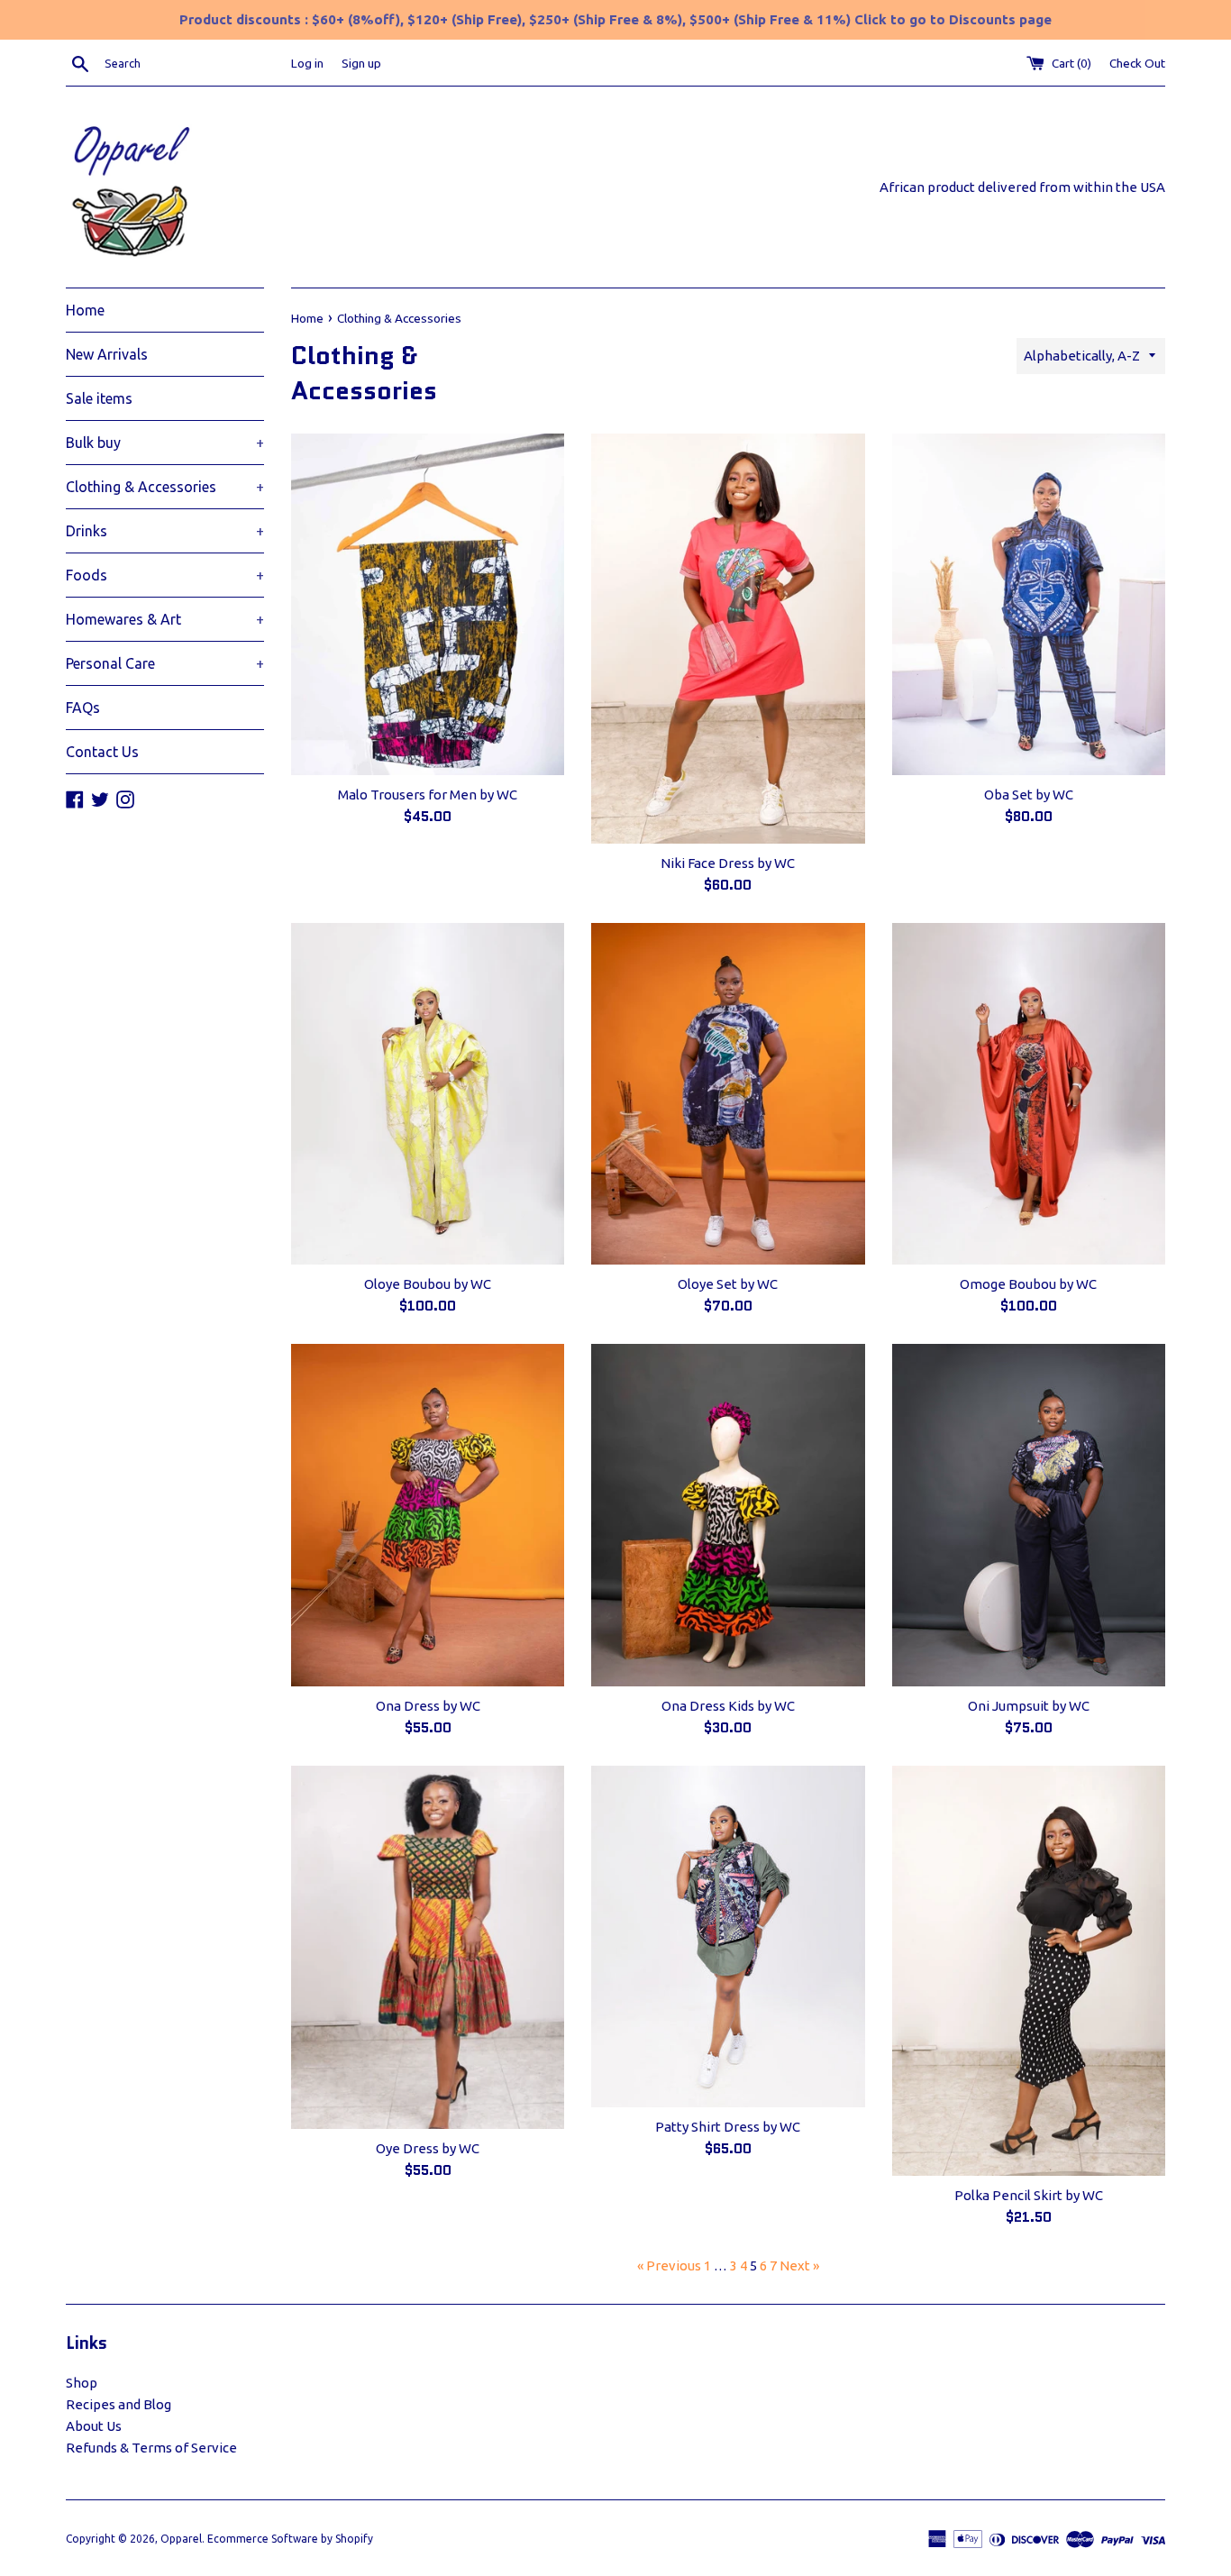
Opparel (181, 2539)
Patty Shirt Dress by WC (728, 2127)
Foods (165, 575)
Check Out (1137, 63)
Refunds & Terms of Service (151, 2448)
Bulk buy (165, 443)
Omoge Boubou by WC (1028, 1284)
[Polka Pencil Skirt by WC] (1029, 1971)
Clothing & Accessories (165, 487)
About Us (94, 2426)
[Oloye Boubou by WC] (428, 1094)
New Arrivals (107, 354)
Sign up (361, 63)
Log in (307, 63)
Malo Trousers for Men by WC (428, 795)
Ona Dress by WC (428, 1706)
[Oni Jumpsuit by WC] (1029, 1515)
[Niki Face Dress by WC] (728, 639)
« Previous (669, 2265)
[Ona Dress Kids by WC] (728, 1515)
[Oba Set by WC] (1029, 604)
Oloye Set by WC (728, 1284)
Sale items (99, 398)
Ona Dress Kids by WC (728, 1706)
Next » (799, 2265)
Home (85, 310)
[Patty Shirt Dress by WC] (728, 1937)
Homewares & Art (165, 619)
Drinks (165, 531)
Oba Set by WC (1029, 795)
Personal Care (165, 663)
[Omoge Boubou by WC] (1029, 1094)
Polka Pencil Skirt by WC (1029, 2195)
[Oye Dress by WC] (428, 1947)
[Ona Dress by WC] (428, 1515)
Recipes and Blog (119, 2404)
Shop (82, 2383)
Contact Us (102, 752)
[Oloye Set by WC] (728, 1094)
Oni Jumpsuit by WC (1029, 1706)
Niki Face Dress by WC (728, 863)
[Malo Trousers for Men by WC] (428, 604)
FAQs (83, 708)
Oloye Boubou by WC (428, 1284)
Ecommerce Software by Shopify (290, 2539)
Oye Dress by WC (428, 2148)
